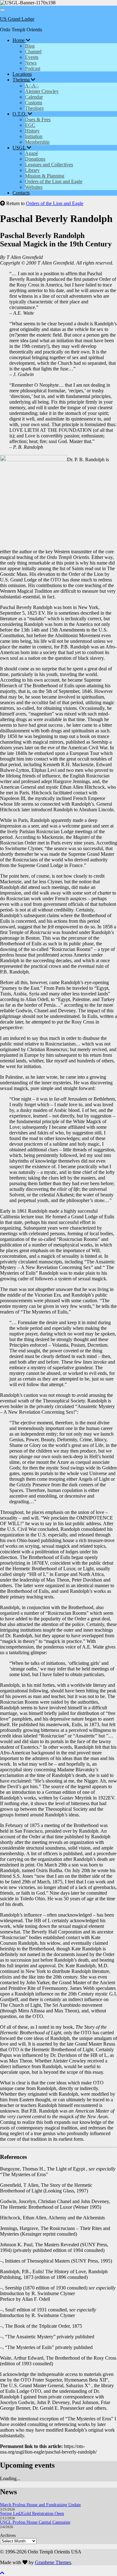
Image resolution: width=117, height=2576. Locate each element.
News (31, 63)
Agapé (32, 153)
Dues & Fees (38, 119)
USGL (20, 148)
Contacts (21, 193)
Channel (33, 52)
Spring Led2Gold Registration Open (32, 2514)
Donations (35, 159)
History (32, 131)
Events (32, 57)
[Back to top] (2, 2573)
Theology (34, 108)
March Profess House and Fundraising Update (40, 2505)
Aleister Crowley (42, 91)
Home (19, 40)
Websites (34, 187)
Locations (22, 74)
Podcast (33, 68)
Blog (30, 46)
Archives (8, 2535)
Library (32, 170)
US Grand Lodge (17, 19)
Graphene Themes (53, 2562)
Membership (37, 142)
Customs (34, 103)
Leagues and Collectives (49, 165)
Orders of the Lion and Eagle (54, 181)
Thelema (22, 80)
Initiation (34, 136)
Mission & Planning (45, 176)
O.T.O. (20, 114)
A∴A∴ (32, 86)
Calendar (34, 97)
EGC (30, 125)
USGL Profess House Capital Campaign (35, 2522)
